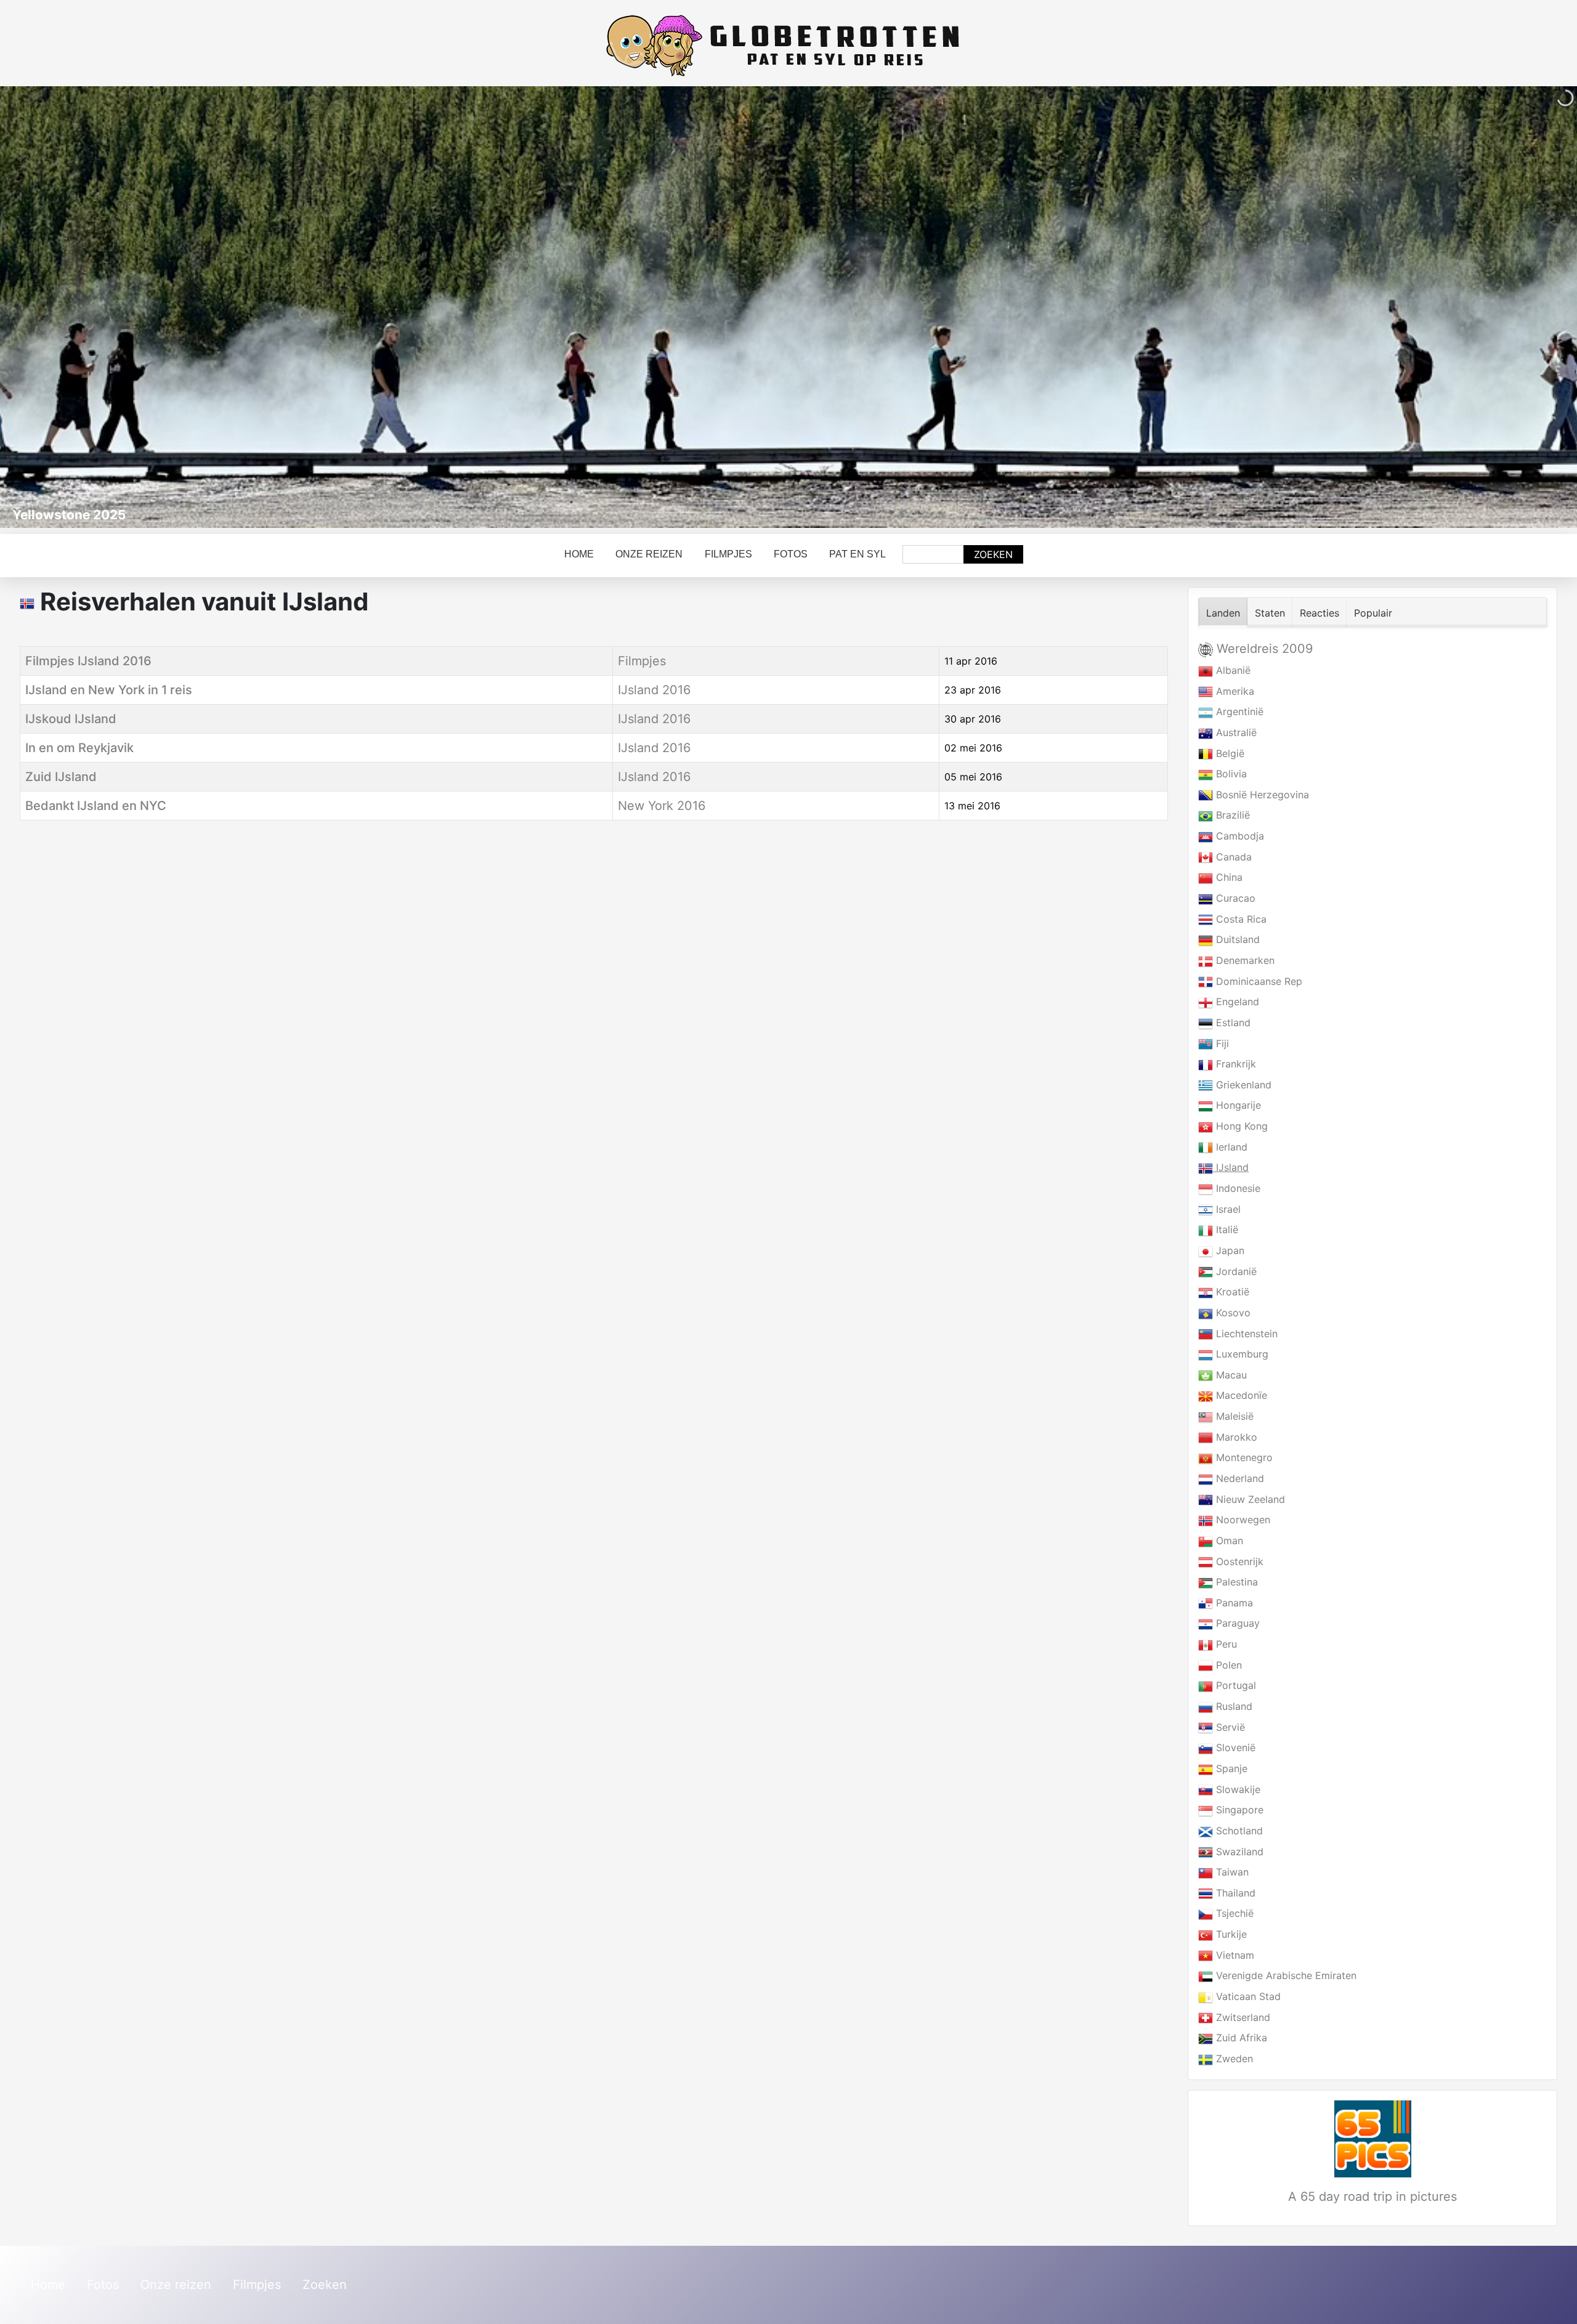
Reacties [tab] (1320, 613)
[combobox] (933, 554)
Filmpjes (728, 554)
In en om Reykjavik (79, 748)
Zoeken (993, 554)
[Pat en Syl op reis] (788, 46)
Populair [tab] (1373, 613)
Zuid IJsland (61, 777)
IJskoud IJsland (71, 719)
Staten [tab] (1270, 613)
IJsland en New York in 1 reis (109, 690)
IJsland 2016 (654, 690)
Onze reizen (649, 554)
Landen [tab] (1223, 613)
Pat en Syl (857, 554)
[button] (1539, 307)
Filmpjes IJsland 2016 (88, 661)
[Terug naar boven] (1555, 2301)
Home (579, 554)
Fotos (791, 554)
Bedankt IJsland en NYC (96, 806)
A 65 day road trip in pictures (1372, 2196)
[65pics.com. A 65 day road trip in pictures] (1372, 2139)
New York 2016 (662, 806)
